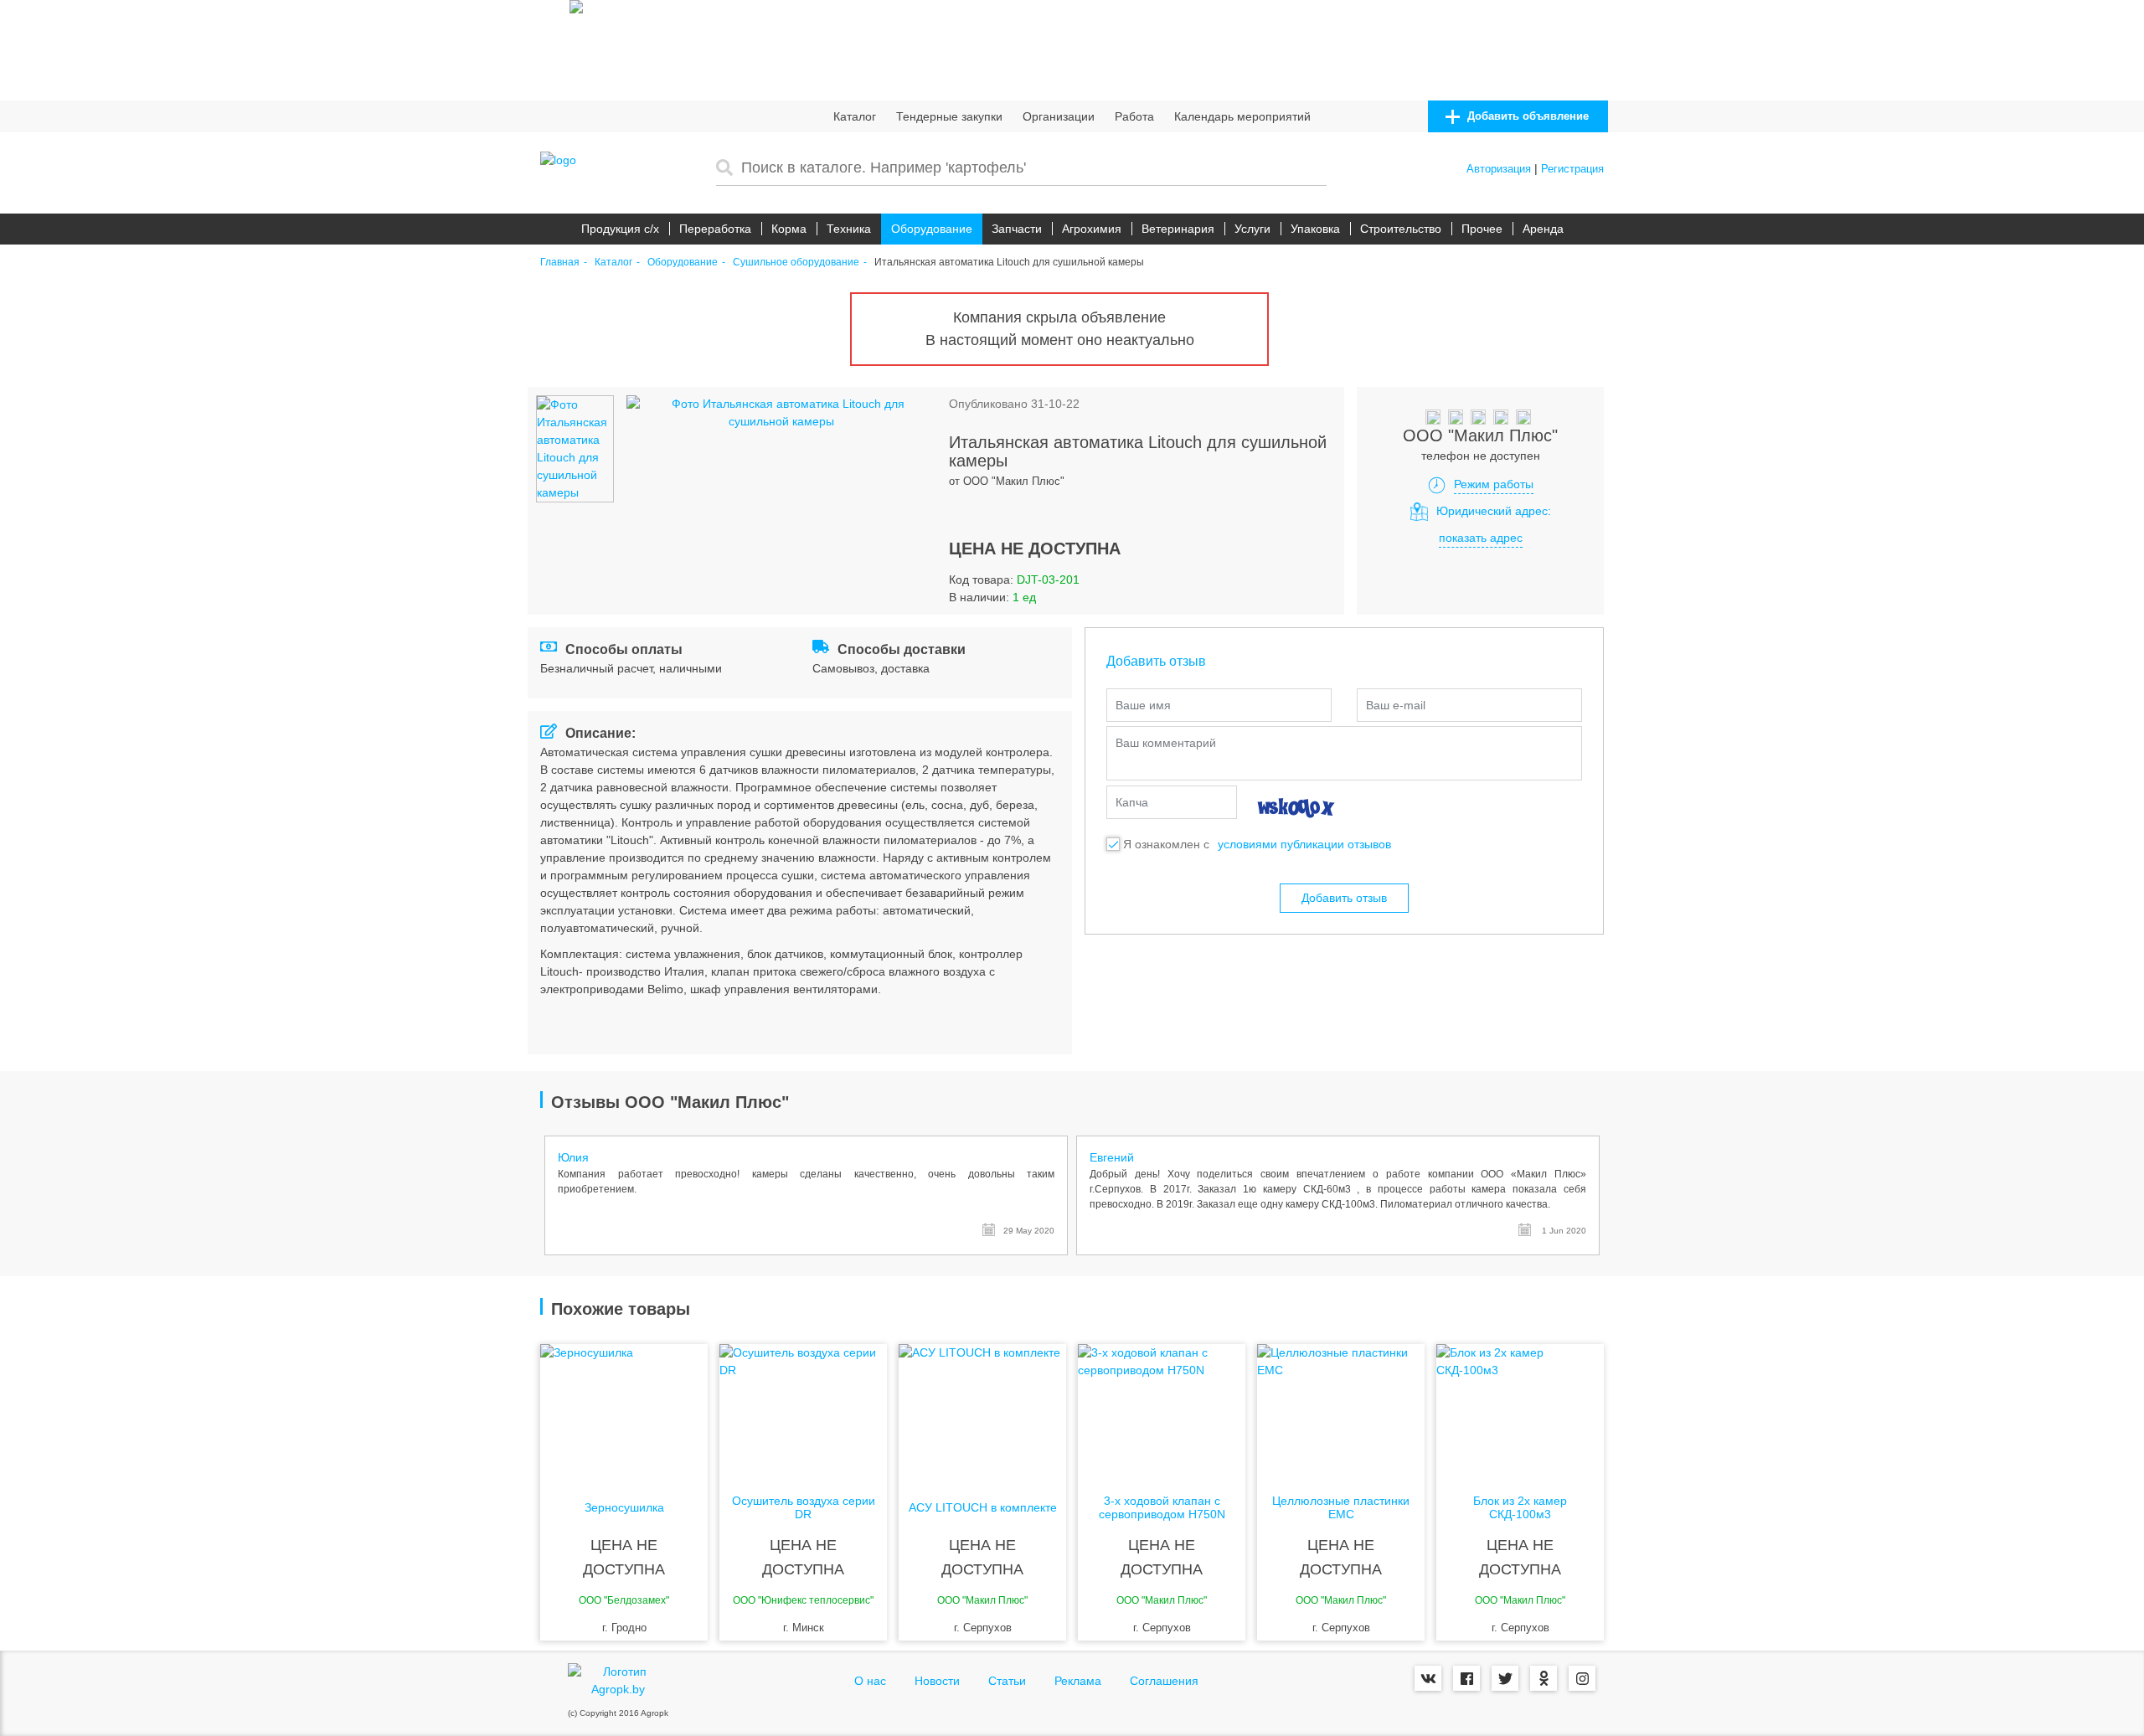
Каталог (855, 116)
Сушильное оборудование (796, 263)
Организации (1059, 116)
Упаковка (1315, 229)
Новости (937, 1681)
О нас (870, 1681)
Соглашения (1164, 1681)
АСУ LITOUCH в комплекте (983, 1508)
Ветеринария (1178, 229)
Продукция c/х (620, 229)
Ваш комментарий (1166, 743)
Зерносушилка (624, 1508)
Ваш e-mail (1396, 705)
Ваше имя (1143, 705)
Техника (849, 229)
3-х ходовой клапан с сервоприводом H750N (1162, 1507)
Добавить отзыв (1344, 898)
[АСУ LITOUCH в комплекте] (982, 1411)
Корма (789, 229)
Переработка (715, 229)
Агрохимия (1092, 229)
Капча (1132, 802)
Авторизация (1499, 169)
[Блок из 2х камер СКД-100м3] (1520, 1411)
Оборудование (932, 229)
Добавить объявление (1526, 116)
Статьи (1007, 1681)
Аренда (1543, 229)
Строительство (1401, 229)
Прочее (1482, 229)
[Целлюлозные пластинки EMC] (1341, 1411)
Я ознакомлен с (1166, 844)
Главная (560, 263)
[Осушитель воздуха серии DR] (803, 1411)
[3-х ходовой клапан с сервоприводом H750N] (1162, 1411)
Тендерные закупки (949, 116)
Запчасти (1017, 229)
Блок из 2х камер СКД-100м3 (1520, 1507)
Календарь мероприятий (1242, 116)
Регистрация (1572, 169)
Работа (1134, 116)
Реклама (1078, 1681)
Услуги (1252, 229)
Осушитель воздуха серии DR (804, 1507)
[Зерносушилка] (624, 1411)
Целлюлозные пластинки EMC (1341, 1507)
